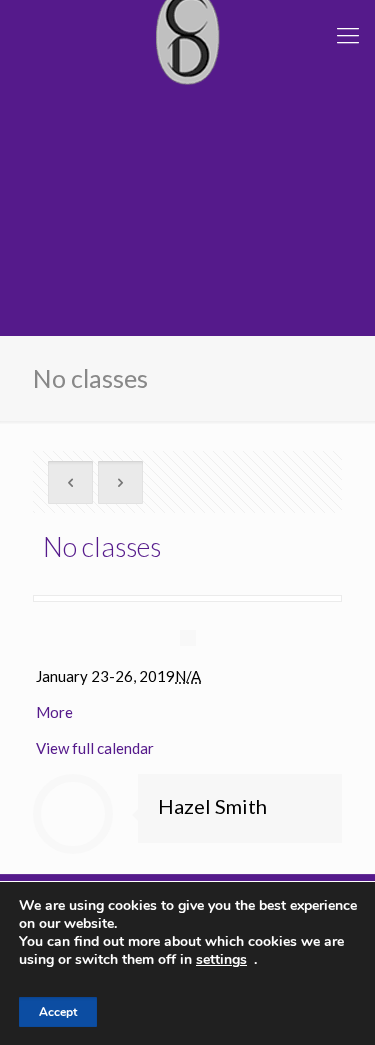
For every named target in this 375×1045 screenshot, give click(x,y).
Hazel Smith (212, 806)
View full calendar (95, 748)
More (54, 712)
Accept (58, 1012)
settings (221, 960)
